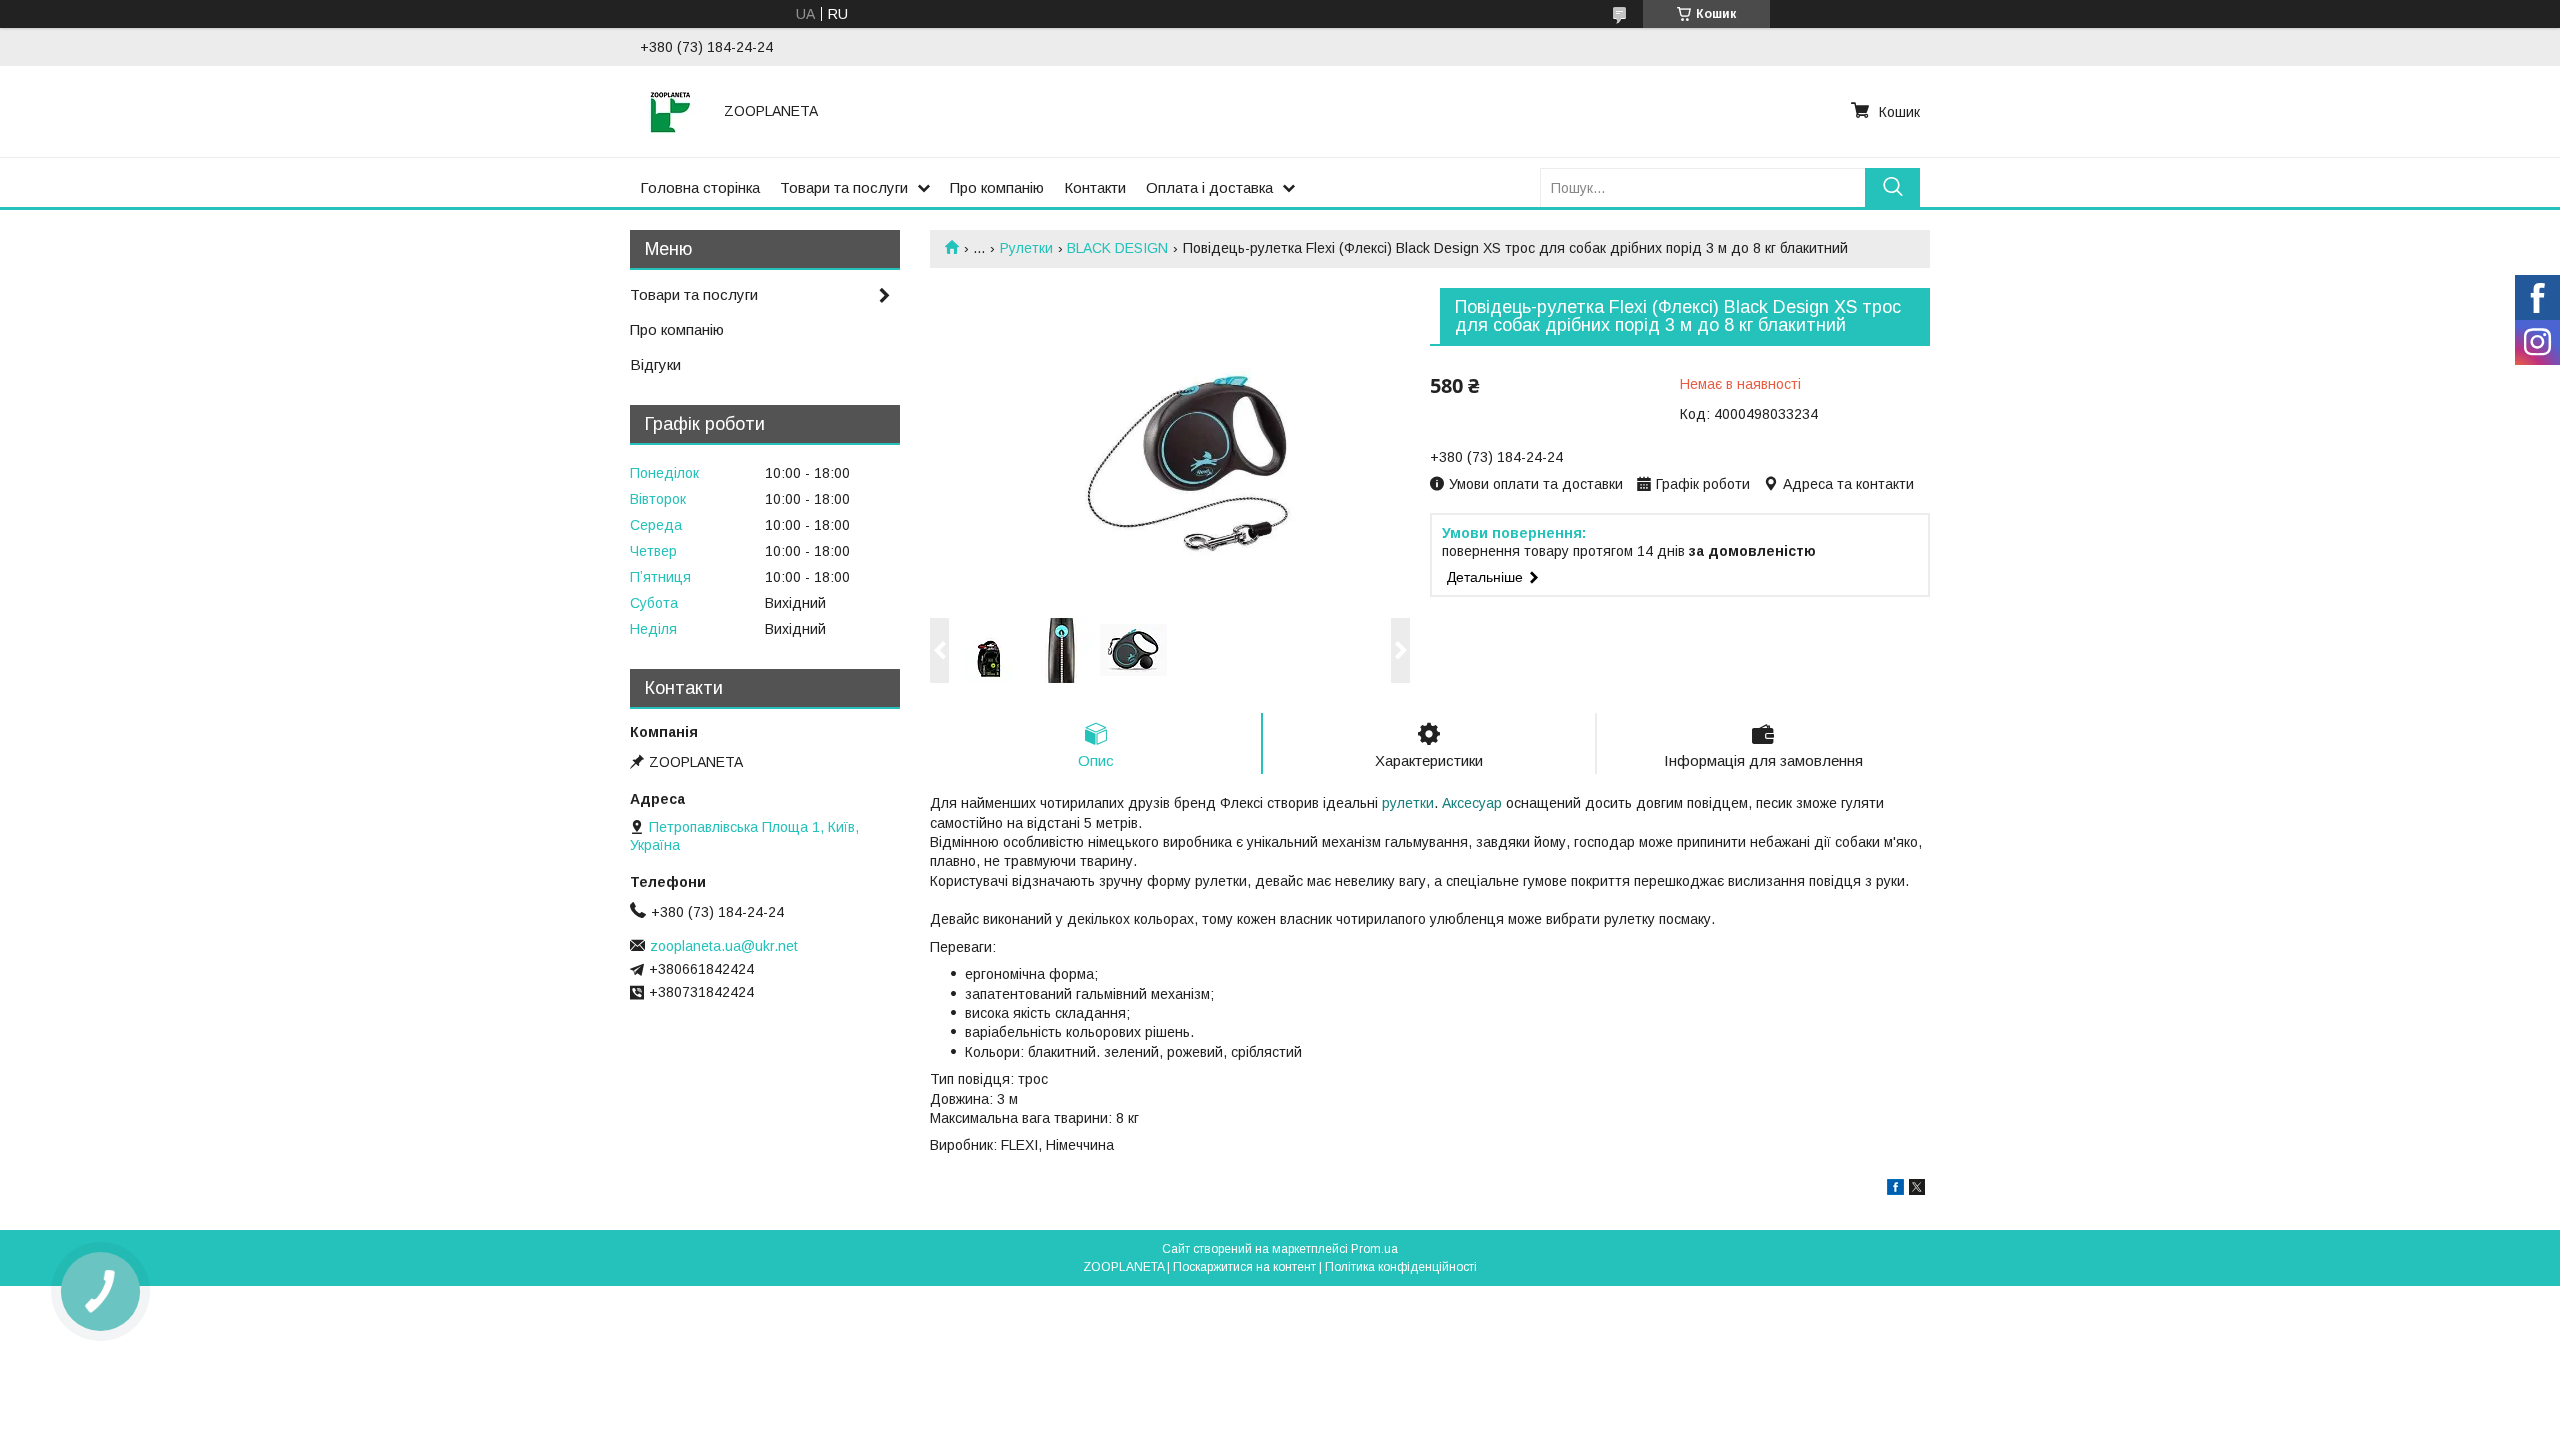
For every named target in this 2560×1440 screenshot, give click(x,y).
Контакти (1095, 187)
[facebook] (1895, 1190)
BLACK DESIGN (1117, 248)
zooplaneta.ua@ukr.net (724, 946)
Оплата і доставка (1209, 187)
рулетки (1408, 803)
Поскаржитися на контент (1244, 1267)
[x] (1917, 1190)
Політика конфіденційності (1401, 1267)
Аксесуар (1472, 803)
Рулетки (1026, 248)
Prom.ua (1374, 1249)
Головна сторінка (700, 187)
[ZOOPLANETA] (670, 111)
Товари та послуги (844, 187)
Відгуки (655, 364)
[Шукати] (1892, 187)
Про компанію (997, 187)
